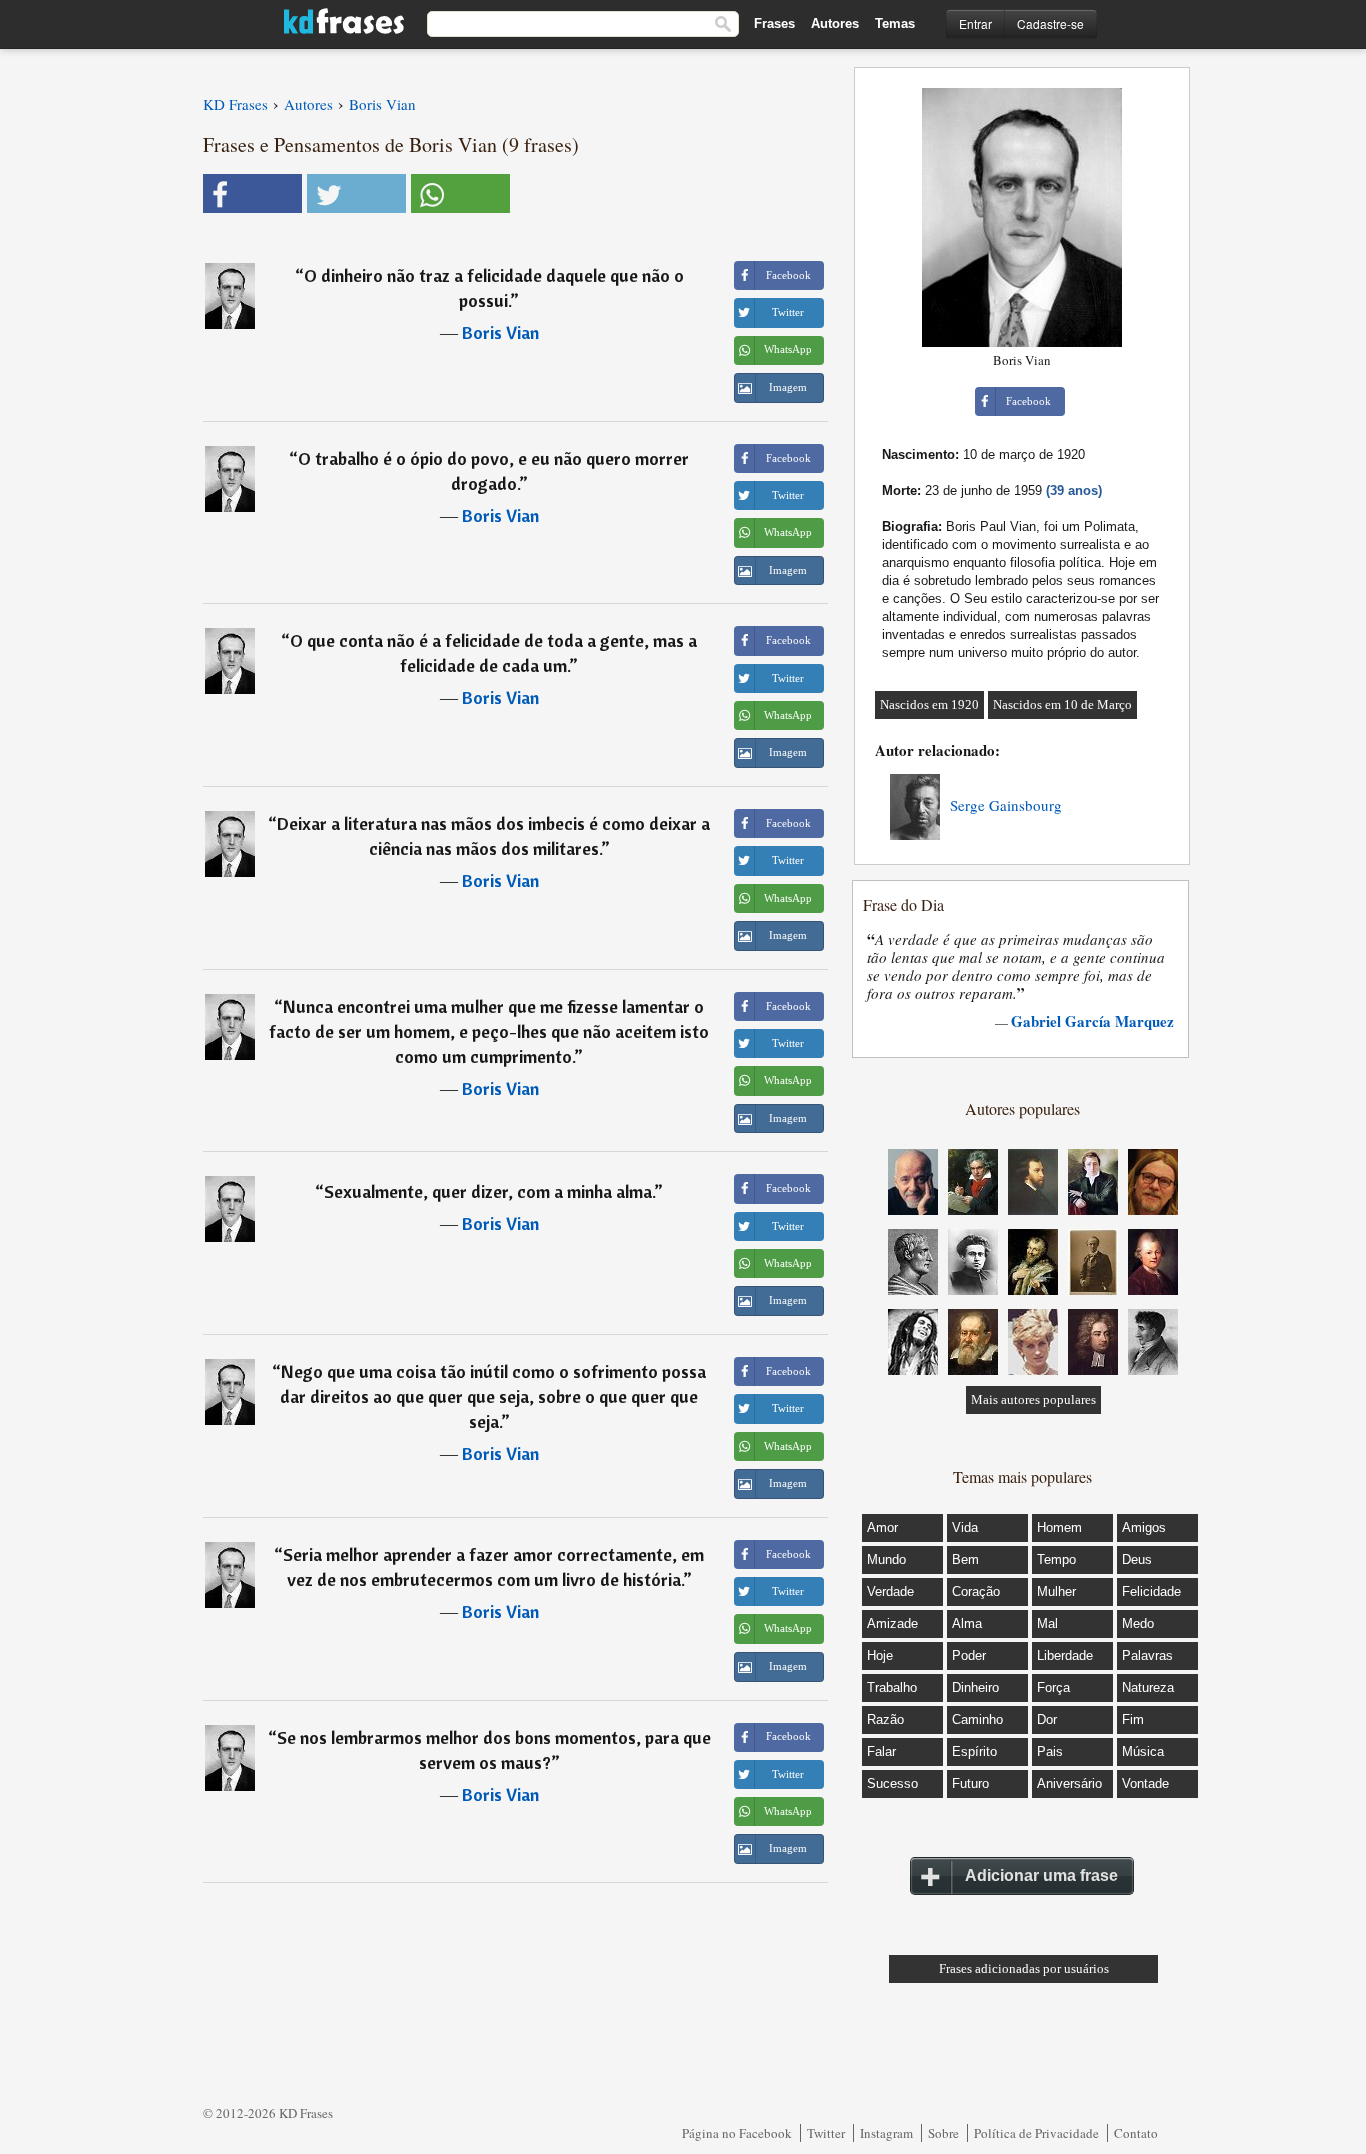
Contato (1136, 2133)
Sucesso (892, 1783)
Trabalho (892, 1687)
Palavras (1147, 1655)
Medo (1138, 1623)
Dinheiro (975, 1687)
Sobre (943, 2133)
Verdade (890, 1591)
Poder (969, 1655)
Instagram (886, 2133)
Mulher (1056, 1591)
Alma (967, 1623)
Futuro (970, 1783)
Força (1053, 1687)
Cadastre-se (1050, 23)
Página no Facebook (737, 2133)
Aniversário (1069, 1783)
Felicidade (1151, 1591)
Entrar (975, 23)
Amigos (1144, 1527)
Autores (835, 23)
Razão (885, 1719)
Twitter (826, 2133)
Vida (965, 1527)
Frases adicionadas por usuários (1024, 1968)
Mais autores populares (1033, 1399)
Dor (1047, 1719)
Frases (774, 23)
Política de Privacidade (1036, 2133)
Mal (1047, 1623)
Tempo (1056, 1559)
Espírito (974, 1751)
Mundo (886, 1559)
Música (1143, 1751)
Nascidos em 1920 (929, 704)
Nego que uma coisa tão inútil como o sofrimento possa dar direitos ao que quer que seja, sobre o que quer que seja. (493, 1396)
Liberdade (1065, 1655)
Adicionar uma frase (1041, 1875)
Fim (1133, 1719)
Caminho (977, 1719)
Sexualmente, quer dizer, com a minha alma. (489, 1191)
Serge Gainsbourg (1006, 805)
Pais (1050, 1751)
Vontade (1145, 1783)
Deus (1137, 1559)
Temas (895, 23)
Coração (976, 1591)
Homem (1059, 1527)
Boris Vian (500, 332)
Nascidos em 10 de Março (1062, 704)
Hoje (880, 1655)
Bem (965, 1559)
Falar (881, 1751)
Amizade (892, 1623)
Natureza (1148, 1687)
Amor (882, 1527)
